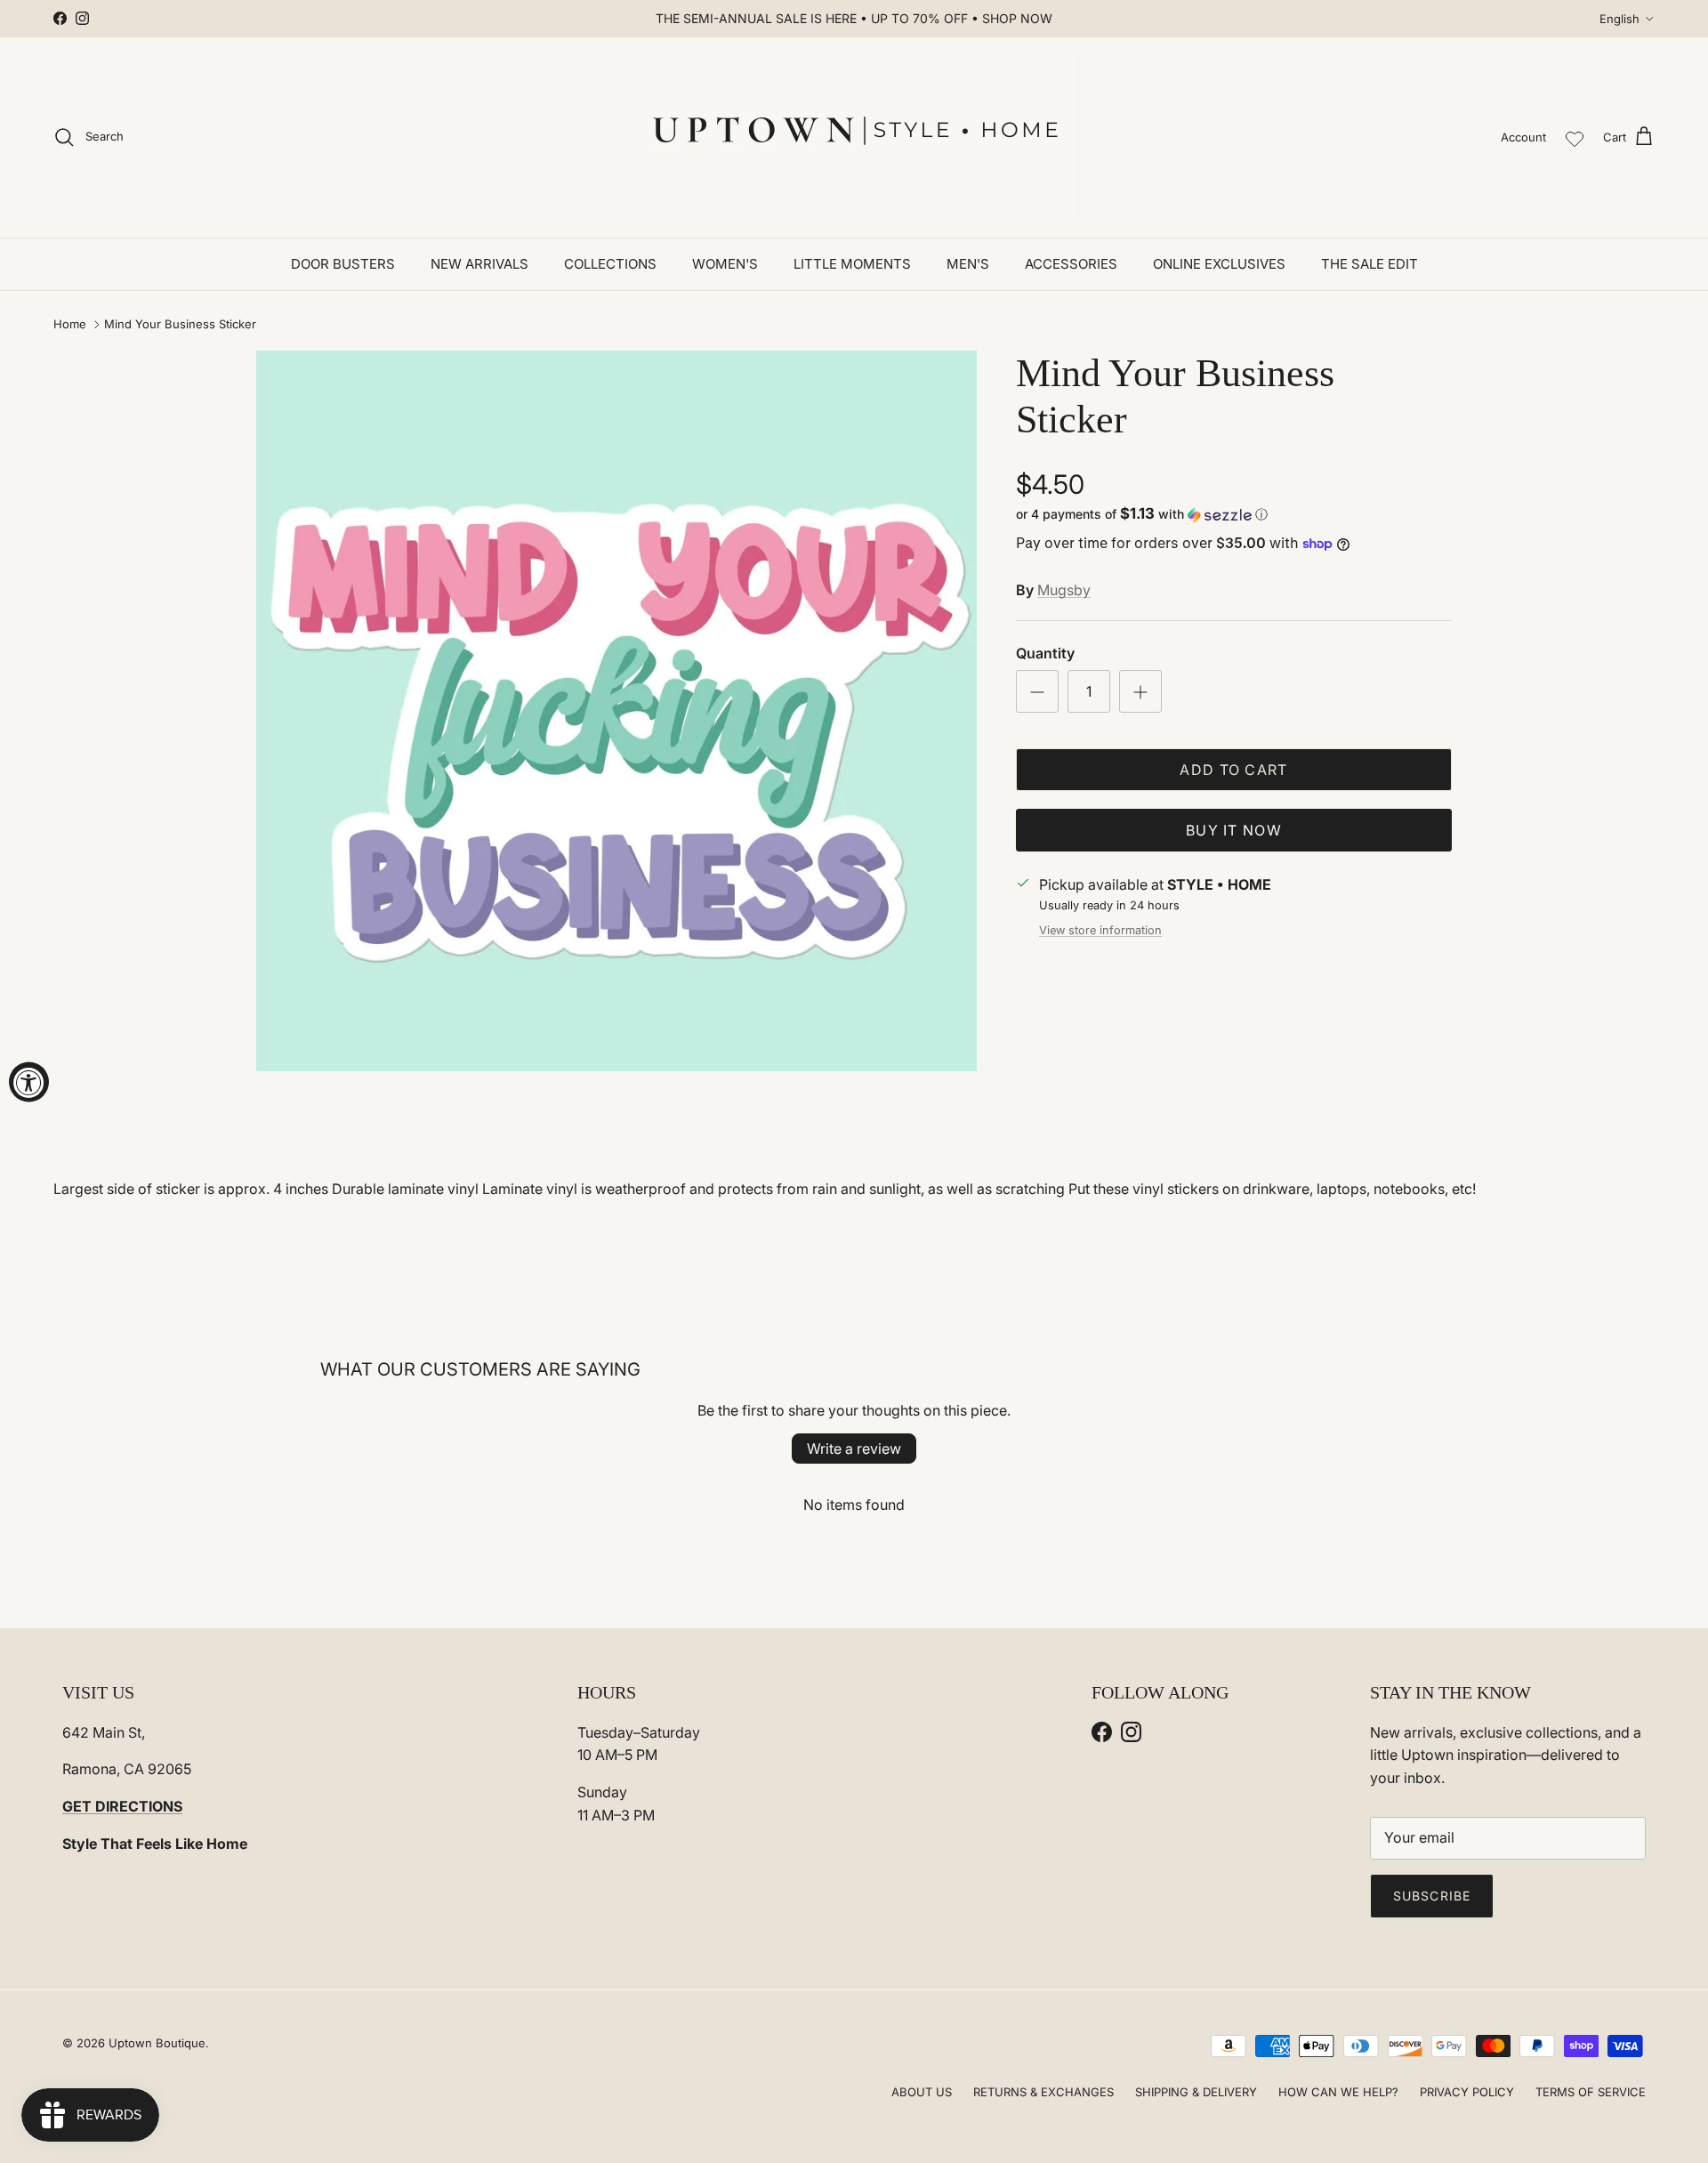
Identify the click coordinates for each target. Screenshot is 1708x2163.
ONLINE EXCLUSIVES (1219, 264)
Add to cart (1233, 770)
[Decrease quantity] (1037, 691)
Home (70, 324)
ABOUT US (922, 2092)
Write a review (854, 1449)
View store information (1100, 930)
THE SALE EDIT (1370, 264)
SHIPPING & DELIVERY (1196, 2092)
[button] (1142, 514)
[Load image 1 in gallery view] (616, 711)
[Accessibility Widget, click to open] (29, 1081)
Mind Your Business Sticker (180, 324)
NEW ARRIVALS (479, 264)
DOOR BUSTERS (343, 264)
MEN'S (968, 264)
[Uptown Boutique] (854, 137)
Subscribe (1432, 1896)
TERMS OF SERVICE (1591, 2092)
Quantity (1045, 653)
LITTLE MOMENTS (852, 264)
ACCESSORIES (1071, 264)
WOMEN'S (725, 264)
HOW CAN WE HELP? (1338, 2092)
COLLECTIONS (610, 264)
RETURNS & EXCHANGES (1043, 2092)
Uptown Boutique (157, 2043)
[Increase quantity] (1140, 691)
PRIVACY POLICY (1467, 2092)
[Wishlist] (1575, 137)
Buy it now (1234, 830)
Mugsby (1064, 590)
